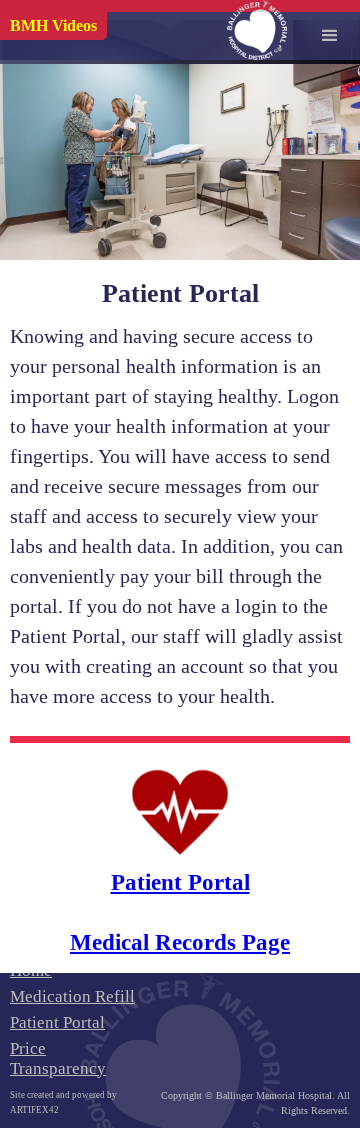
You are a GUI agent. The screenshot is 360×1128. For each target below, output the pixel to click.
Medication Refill (72, 996)
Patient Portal (57, 1022)
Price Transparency (58, 1058)
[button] (330, 30)
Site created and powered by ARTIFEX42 (63, 1102)
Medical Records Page (180, 943)
